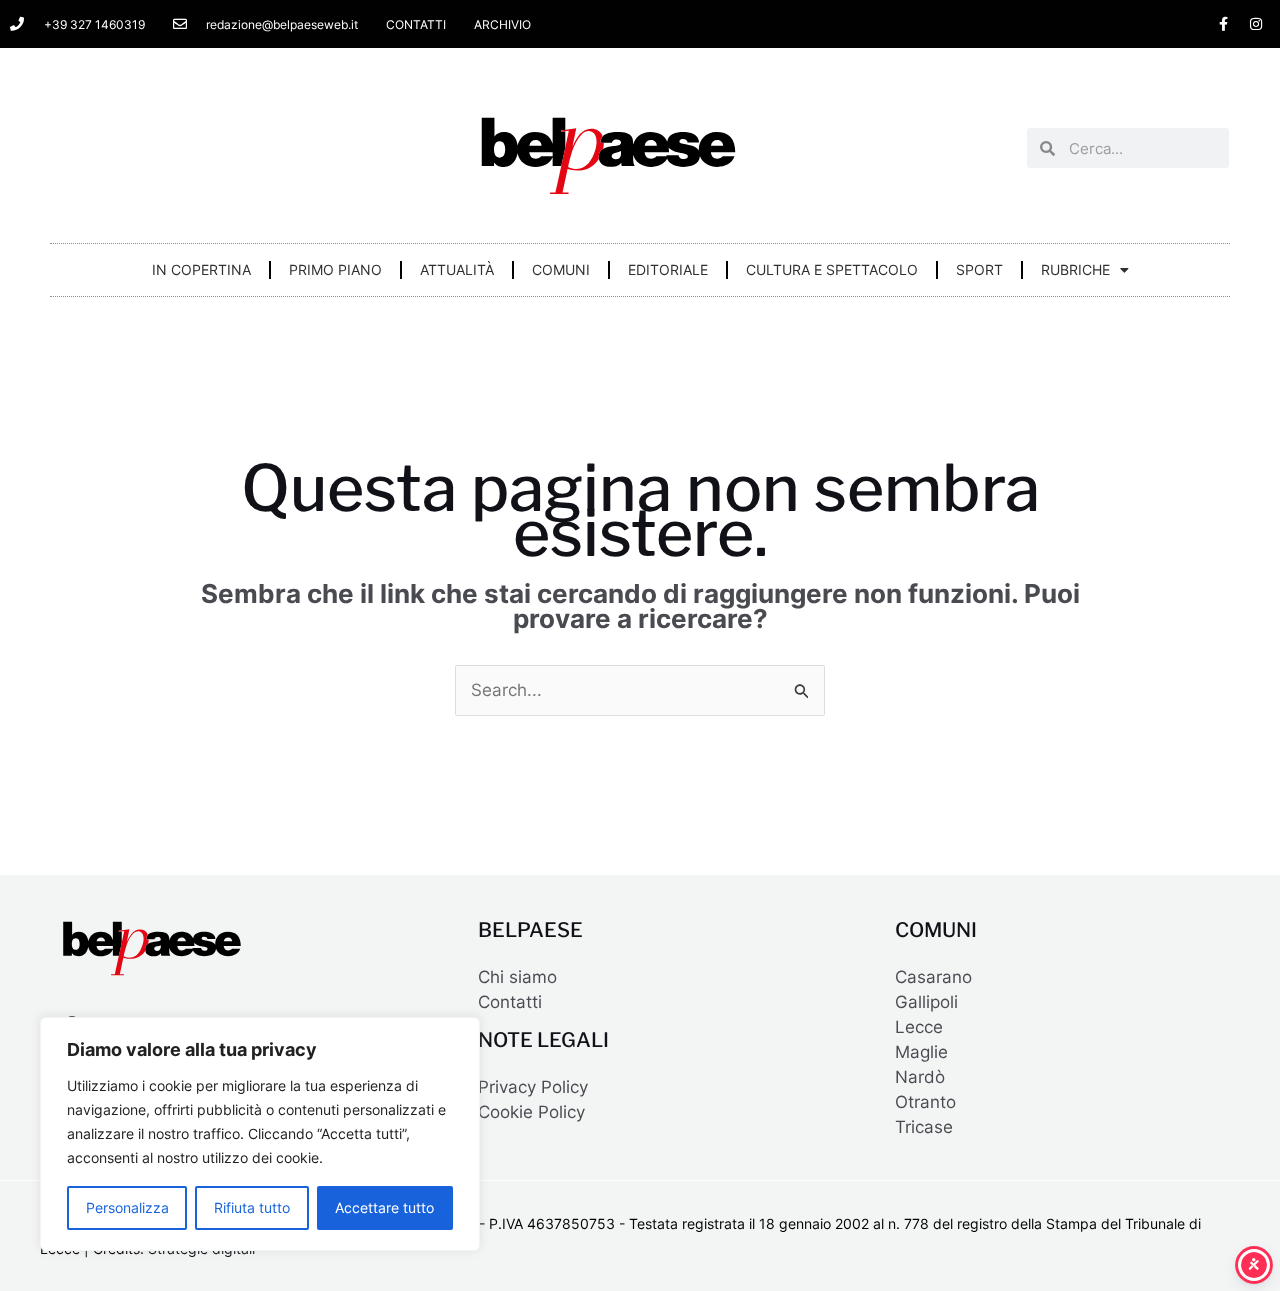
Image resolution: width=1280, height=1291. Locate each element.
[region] (260, 1134)
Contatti (510, 1002)
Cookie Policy (531, 1112)
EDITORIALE (668, 269)
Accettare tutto (384, 1207)
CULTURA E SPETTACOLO (832, 269)
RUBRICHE (1075, 269)
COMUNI (561, 269)
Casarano (933, 977)
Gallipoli (926, 1002)
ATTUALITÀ (457, 269)
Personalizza (127, 1207)
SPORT (979, 269)
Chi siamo (517, 977)
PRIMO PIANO (335, 269)
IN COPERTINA (201, 269)
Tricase (924, 1127)
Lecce (919, 1027)
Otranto (925, 1102)
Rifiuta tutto (252, 1207)
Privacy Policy (533, 1087)
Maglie (921, 1052)
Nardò (920, 1077)
